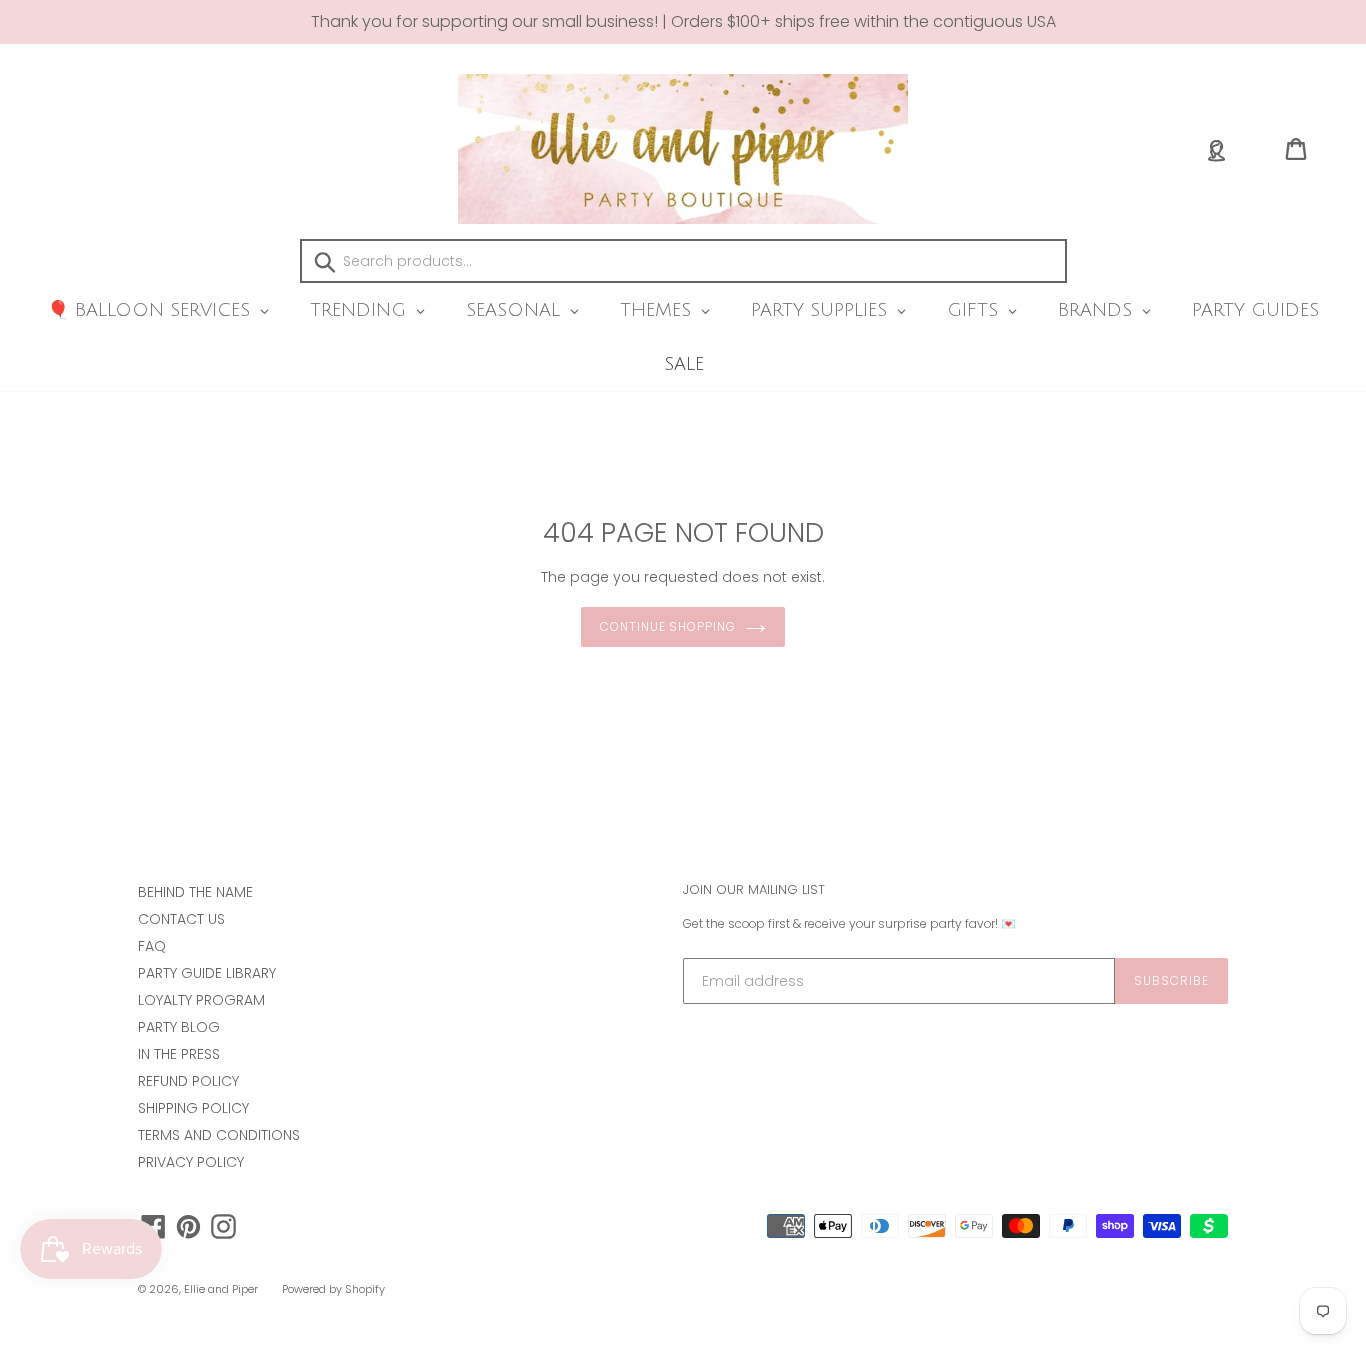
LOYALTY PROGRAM (201, 1000)
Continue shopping (668, 626)
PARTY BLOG (179, 1027)
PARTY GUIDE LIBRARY (207, 973)
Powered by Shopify (333, 1289)
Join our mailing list (754, 890)
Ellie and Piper (221, 1289)
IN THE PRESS (179, 1054)
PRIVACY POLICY (191, 1162)
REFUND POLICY (188, 1081)
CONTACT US (181, 919)
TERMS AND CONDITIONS (219, 1135)
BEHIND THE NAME (195, 892)
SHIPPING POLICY (193, 1108)
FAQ (152, 946)
